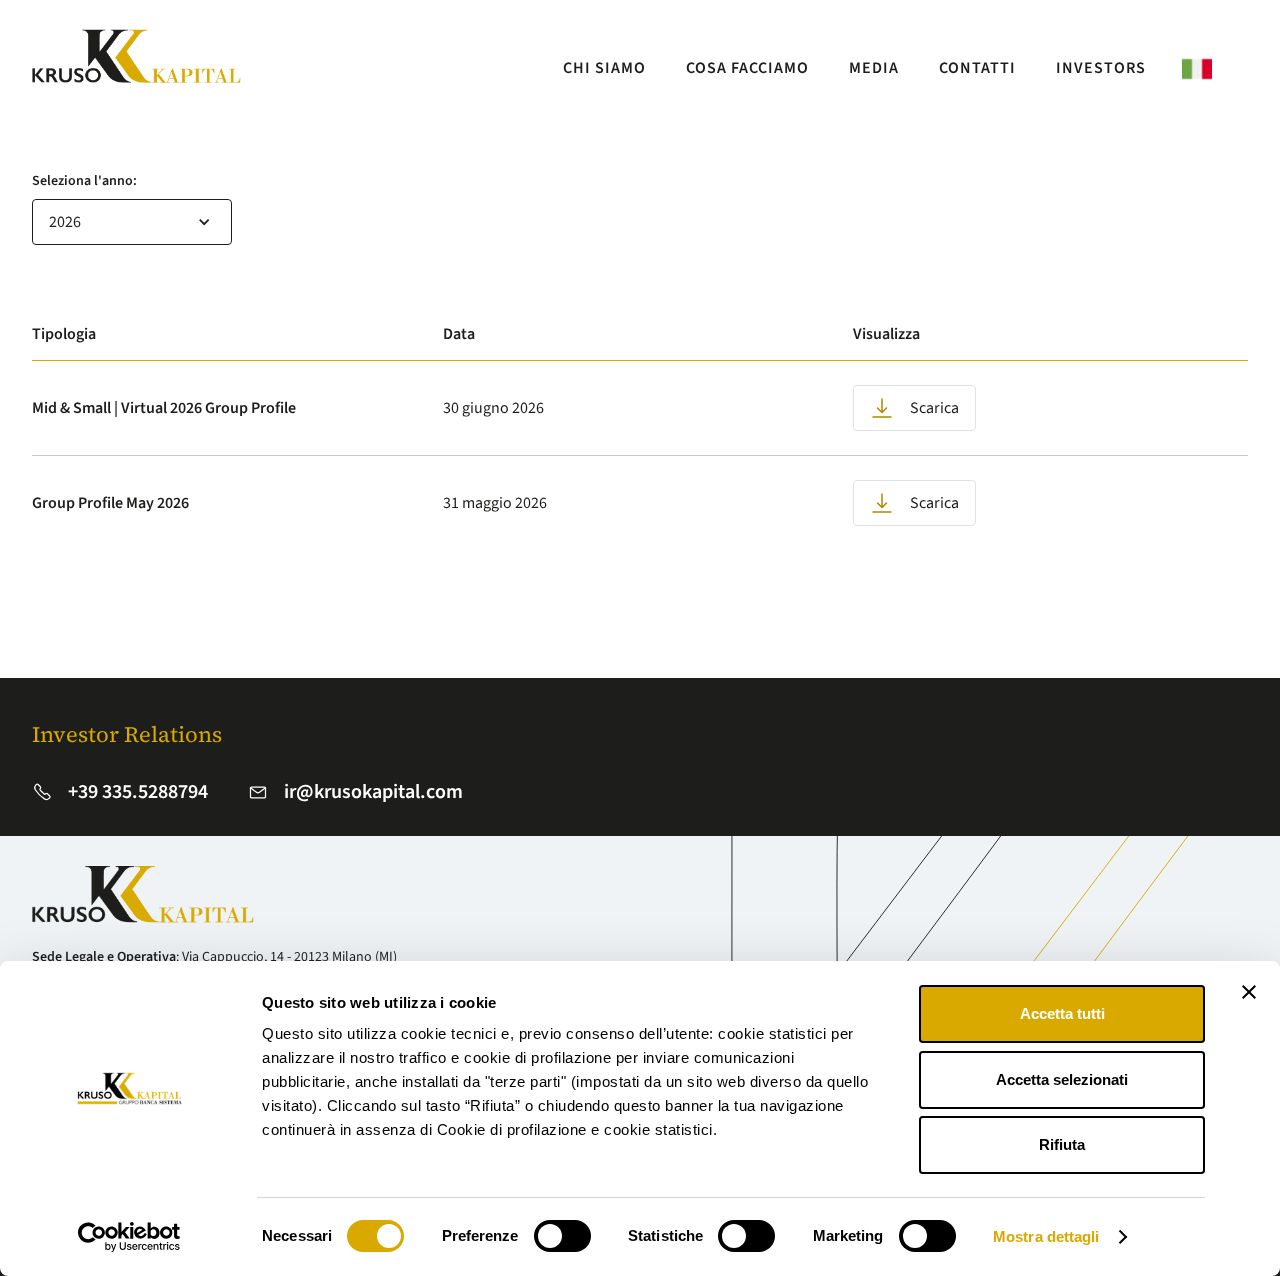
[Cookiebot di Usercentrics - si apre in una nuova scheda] (129, 1237)
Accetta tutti (1062, 1013)
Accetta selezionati (1062, 1079)
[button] (132, 222)
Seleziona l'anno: (84, 181)
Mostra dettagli (1046, 1236)
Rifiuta (1062, 1144)
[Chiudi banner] (1249, 992)
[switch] (562, 1236)
